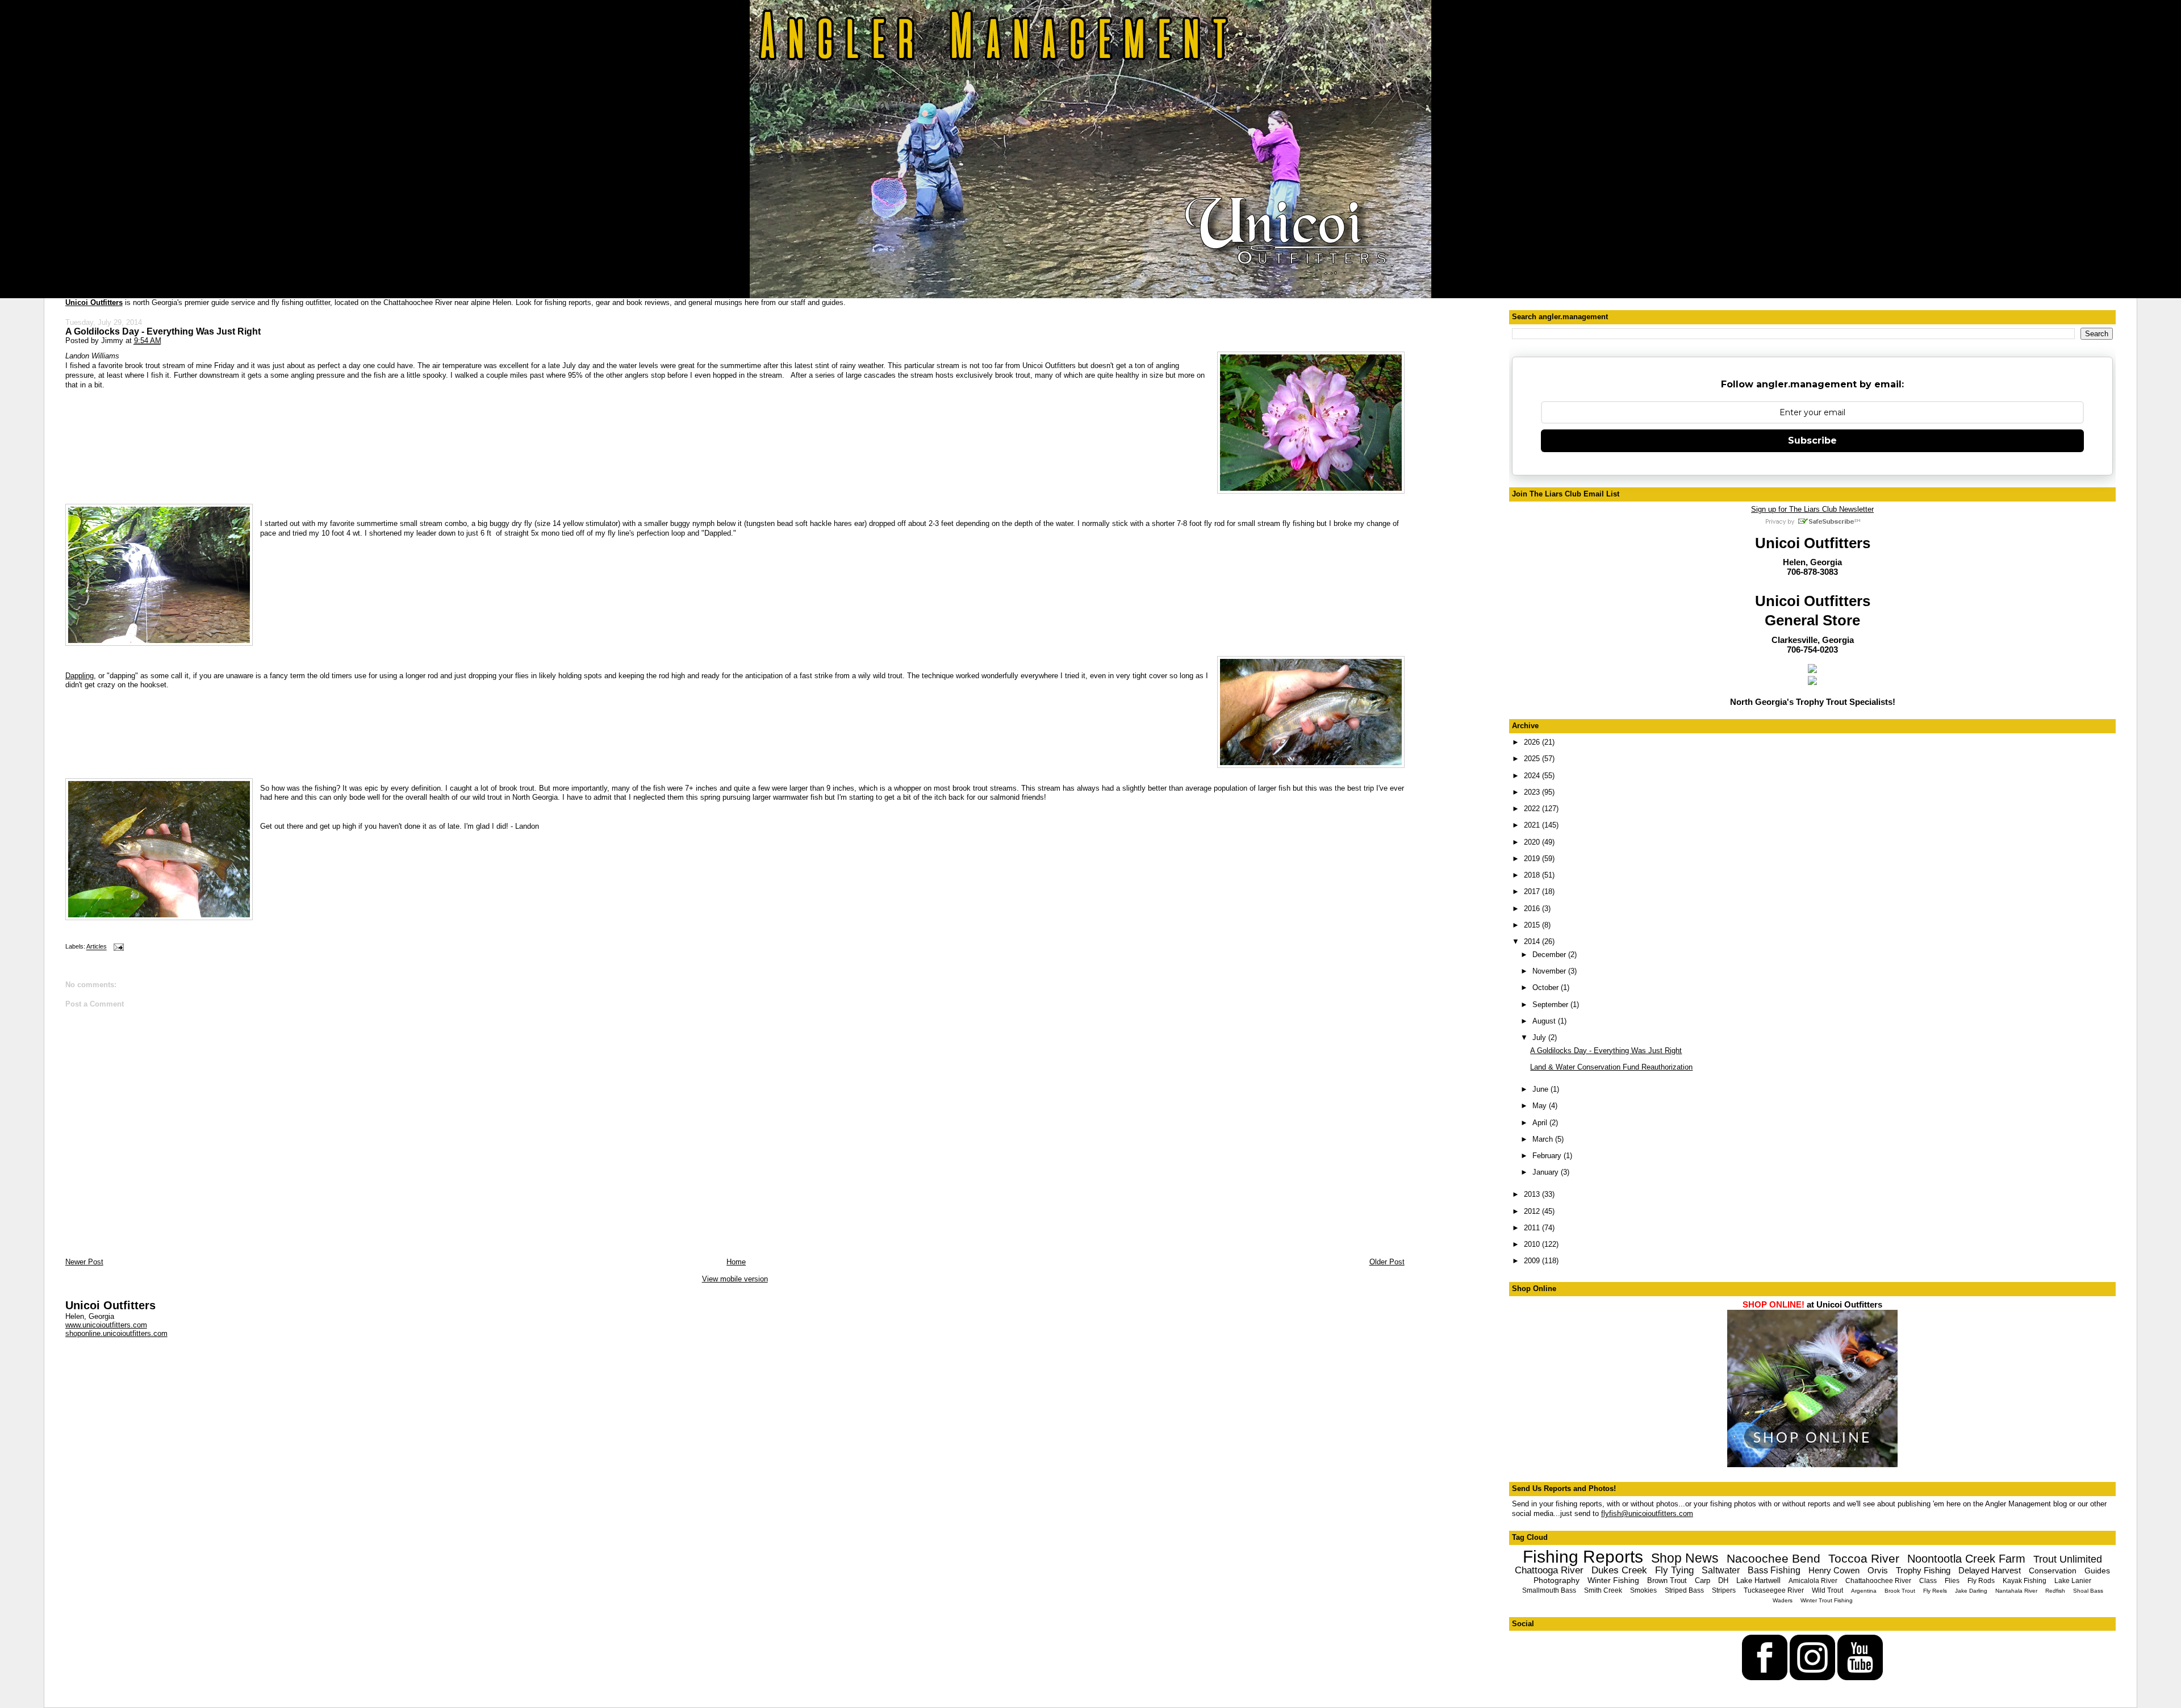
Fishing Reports (1583, 1557)
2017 (1533, 891)
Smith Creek (1603, 1590)
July (1540, 1037)
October (1547, 987)
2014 (1533, 941)
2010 (1533, 1244)
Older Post (1387, 1262)
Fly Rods (1981, 1581)
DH (1723, 1580)
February (1548, 1156)
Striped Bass (1684, 1590)
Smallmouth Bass (1549, 1590)
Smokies (1643, 1590)
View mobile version (735, 1279)
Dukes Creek (1619, 1570)
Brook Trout (1900, 1591)
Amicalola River (1813, 1581)
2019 (1533, 859)
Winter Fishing (1613, 1580)
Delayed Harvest (1990, 1570)
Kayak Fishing (2025, 1581)
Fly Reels (1935, 1591)
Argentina (1864, 1591)
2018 (1533, 875)
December (1550, 955)
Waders (1783, 1600)
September (1551, 1005)
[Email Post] (118, 947)
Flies (1952, 1581)
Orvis (1878, 1570)
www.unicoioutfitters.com (106, 1325)
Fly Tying (1674, 1570)
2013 (1533, 1194)
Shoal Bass (2088, 1591)
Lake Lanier (2073, 1581)
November (1550, 971)
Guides (2097, 1571)
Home (736, 1262)
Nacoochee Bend (1773, 1558)
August (1545, 1021)
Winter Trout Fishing (1827, 1600)
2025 (1533, 759)
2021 (1533, 825)
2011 (1533, 1228)
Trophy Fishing (1923, 1570)
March (1544, 1139)
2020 (1533, 842)
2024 (1533, 776)
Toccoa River (1864, 1558)
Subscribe (1812, 440)
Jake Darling (1971, 1591)
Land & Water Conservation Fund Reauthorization (1611, 1067)
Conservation (2053, 1571)
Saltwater (1721, 1570)
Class (1928, 1581)
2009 (1533, 1261)
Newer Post (84, 1262)
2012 (1533, 1211)
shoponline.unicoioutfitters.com (116, 1333)
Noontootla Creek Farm (1966, 1559)
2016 (1533, 909)
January (1547, 1172)
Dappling (80, 676)
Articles (97, 947)
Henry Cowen (1834, 1570)
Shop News (1685, 1558)
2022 (1533, 809)
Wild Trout (1827, 1590)
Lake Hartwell (1758, 1580)
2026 (1533, 742)
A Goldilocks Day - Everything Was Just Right (163, 331)
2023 (1533, 792)
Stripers (1724, 1590)
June (1541, 1089)
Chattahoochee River (1878, 1581)
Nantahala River (2016, 1591)
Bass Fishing (1774, 1570)
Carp (1702, 1580)
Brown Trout (1667, 1580)
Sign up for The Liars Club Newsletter (1812, 509)
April (1541, 1123)
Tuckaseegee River (1774, 1590)
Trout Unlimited (2068, 1559)
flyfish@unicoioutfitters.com (1647, 1513)
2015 (1533, 925)
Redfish (2055, 1591)
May (1541, 1106)
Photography (1557, 1580)
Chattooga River (1549, 1570)
